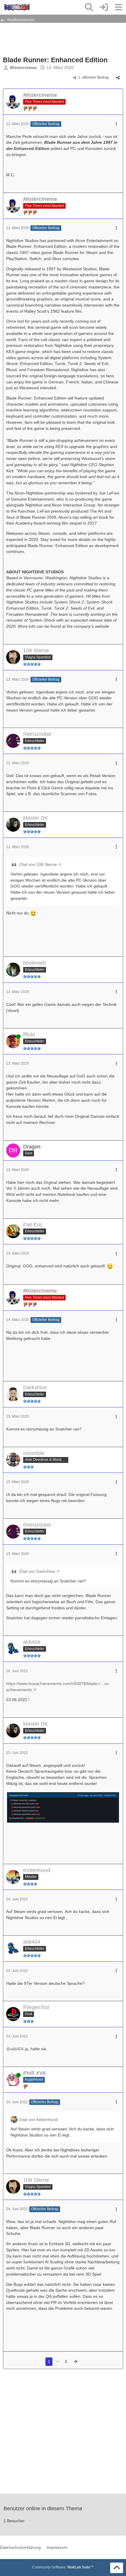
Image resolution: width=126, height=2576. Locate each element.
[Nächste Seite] (75, 2362)
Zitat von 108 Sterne (38, 864)
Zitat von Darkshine (37, 1571)
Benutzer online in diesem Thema (43, 2508)
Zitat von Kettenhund (38, 2120)
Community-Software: (63, 2567)
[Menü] (118, 7)
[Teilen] (118, 78)
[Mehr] (116, 124)
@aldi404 (15, 2049)
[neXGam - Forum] (17, 7)
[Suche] (89, 7)
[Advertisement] (50, 39)
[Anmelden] (104, 7)
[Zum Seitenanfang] (117, 2568)
